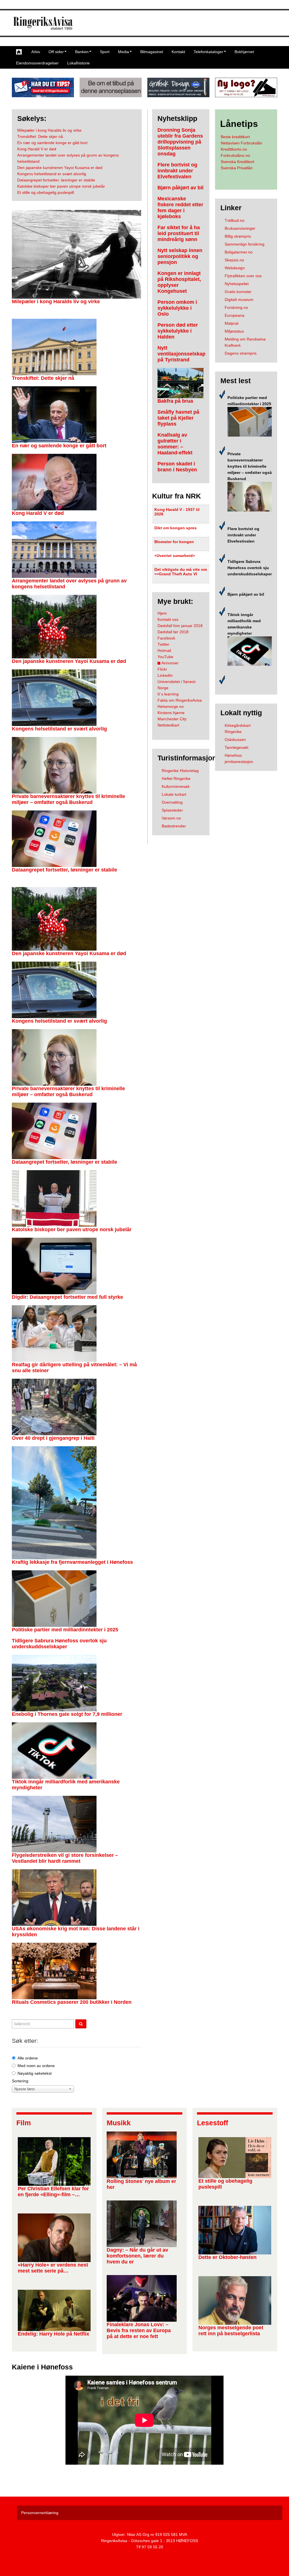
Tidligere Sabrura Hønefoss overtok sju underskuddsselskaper (59, 1644)
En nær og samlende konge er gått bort (59, 446)
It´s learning (168, 694)
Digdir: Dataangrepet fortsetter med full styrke (67, 1297)
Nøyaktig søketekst (35, 2073)
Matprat (232, 323)
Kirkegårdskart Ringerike (238, 728)
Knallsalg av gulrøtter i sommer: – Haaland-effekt (175, 444)
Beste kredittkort (235, 137)
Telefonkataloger (208, 52)
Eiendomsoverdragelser (37, 63)
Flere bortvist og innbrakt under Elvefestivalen (177, 171)
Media (123, 52)
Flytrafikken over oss (243, 276)
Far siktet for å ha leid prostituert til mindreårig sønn (179, 233)
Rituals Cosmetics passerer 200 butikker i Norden (72, 2002)
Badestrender (174, 826)
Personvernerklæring (40, 2513)
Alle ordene (28, 2058)
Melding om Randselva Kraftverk (245, 342)
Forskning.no (236, 307)
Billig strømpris (238, 236)
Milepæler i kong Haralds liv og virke (56, 302)
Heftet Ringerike (176, 779)
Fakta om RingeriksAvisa (180, 700)
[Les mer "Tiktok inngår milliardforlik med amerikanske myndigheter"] (250, 651)
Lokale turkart (174, 794)
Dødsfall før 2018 (173, 632)
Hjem (162, 613)
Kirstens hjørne (171, 713)
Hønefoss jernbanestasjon (239, 758)
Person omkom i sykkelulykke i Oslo (177, 308)
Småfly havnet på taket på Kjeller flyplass (178, 418)
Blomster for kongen (174, 542)
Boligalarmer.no (239, 252)
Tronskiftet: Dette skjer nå (43, 378)
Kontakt (178, 52)
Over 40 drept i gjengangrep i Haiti (53, 1438)
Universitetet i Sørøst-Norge (177, 685)
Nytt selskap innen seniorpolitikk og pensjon (180, 256)
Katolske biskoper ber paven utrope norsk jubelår (72, 1230)
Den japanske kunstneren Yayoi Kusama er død (69, 661)
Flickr (162, 669)
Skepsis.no (234, 260)
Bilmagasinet (152, 52)
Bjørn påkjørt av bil (180, 188)
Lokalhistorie (78, 63)
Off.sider (56, 52)
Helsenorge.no (171, 706)
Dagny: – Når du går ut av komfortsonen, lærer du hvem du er (137, 2256)
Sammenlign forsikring (245, 244)
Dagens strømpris (241, 353)
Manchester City (172, 719)
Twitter (163, 644)
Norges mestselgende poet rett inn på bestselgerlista (231, 2331)
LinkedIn (165, 675)
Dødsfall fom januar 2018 (180, 626)
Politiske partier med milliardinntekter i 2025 (65, 1630)
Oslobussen (235, 740)
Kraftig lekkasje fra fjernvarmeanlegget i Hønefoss (72, 1562)
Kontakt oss (168, 619)
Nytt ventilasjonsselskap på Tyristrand (181, 354)
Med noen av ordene (36, 2066)
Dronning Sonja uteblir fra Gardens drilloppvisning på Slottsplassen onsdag (180, 142)
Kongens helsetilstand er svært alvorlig (59, 729)
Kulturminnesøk (176, 786)
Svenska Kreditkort (237, 162)
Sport (105, 52)
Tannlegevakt (237, 747)
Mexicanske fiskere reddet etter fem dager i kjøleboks (180, 208)
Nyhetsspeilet (237, 284)
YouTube (165, 657)
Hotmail (164, 650)
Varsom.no (171, 818)
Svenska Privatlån (237, 168)
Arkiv (36, 52)
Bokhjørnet (244, 52)
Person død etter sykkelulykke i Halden (178, 331)
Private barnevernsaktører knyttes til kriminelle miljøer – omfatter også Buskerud (68, 799)
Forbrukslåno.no (235, 155)
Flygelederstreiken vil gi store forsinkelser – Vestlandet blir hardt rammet (65, 1858)
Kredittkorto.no (234, 149)
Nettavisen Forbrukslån (241, 143)
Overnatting (172, 802)
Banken (82, 52)
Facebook (166, 638)
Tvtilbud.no (235, 220)
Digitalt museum (239, 300)
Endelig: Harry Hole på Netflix (53, 2334)
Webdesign (235, 268)
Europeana (235, 315)
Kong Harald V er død (38, 513)
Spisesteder (172, 810)
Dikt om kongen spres (176, 528)
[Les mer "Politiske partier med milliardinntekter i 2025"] (250, 421)
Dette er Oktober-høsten (227, 2257)
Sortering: (21, 2081)
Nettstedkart (168, 725)
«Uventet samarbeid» (175, 556)
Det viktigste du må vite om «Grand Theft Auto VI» (181, 572)
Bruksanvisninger (240, 228)
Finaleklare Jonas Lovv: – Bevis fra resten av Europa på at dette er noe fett (139, 2330)
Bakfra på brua (175, 401)
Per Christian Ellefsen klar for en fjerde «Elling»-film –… (53, 2192)
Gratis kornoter (238, 292)
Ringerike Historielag (180, 771)
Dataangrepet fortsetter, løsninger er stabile (64, 870)
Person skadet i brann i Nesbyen (177, 467)
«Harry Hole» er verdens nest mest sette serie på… (53, 2268)
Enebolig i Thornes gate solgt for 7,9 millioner (67, 1714)
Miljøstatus (234, 331)
